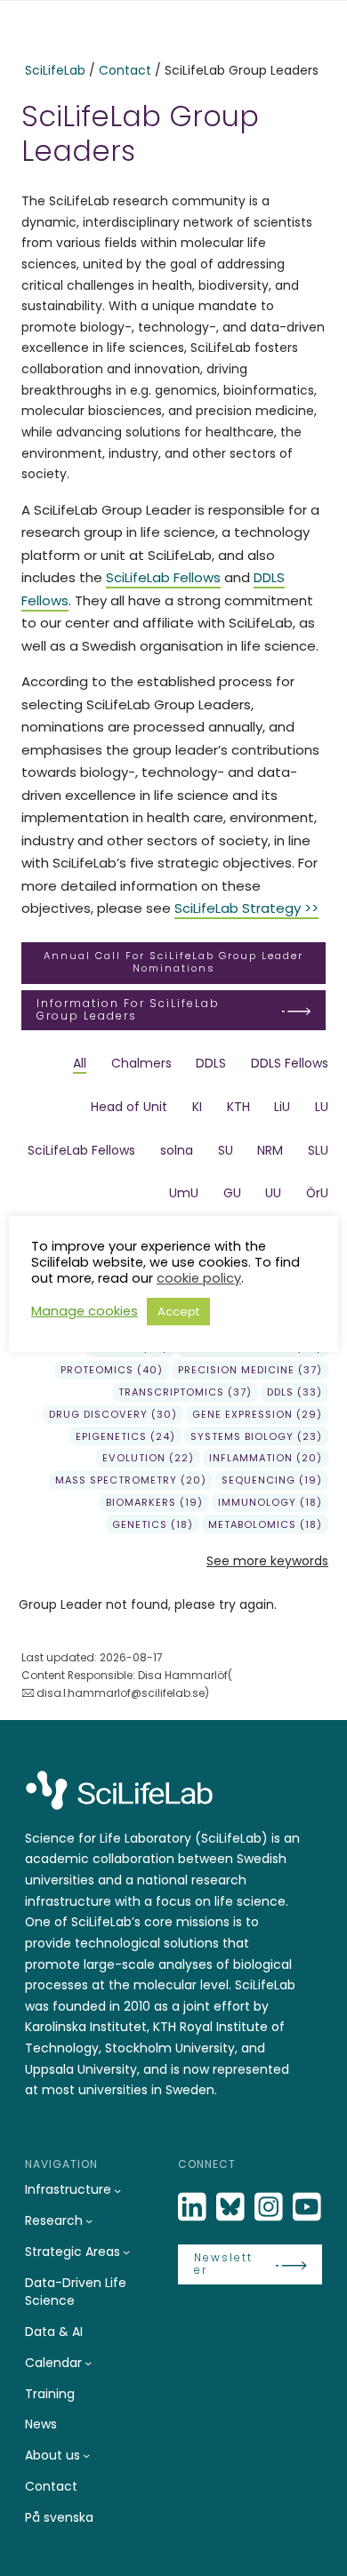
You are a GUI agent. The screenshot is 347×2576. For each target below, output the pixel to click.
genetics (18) (153, 1524)
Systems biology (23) (256, 1436)
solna (177, 1150)
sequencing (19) (272, 1480)
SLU (318, 1150)
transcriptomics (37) (185, 1392)
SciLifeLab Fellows (163, 577)
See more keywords (267, 1561)
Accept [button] (178, 1312)
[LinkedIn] (194, 2208)
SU (226, 1150)
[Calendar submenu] (88, 2363)
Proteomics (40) (112, 1370)
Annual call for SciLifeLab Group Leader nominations (173, 962)
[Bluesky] (232, 2208)
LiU (282, 1107)
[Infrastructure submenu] (117, 2190)
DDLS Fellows (290, 1063)
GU (232, 1193)
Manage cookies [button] (85, 1311)
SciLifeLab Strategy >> (246, 908)
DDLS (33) (295, 1392)
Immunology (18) (270, 1502)
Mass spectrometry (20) (131, 1480)
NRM (270, 1150)
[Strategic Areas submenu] (126, 2252)
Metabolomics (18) (265, 1524)
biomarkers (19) (154, 1502)
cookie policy (199, 1278)
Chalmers (141, 1063)
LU (322, 1107)
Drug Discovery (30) (113, 1414)
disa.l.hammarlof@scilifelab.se (121, 1693)
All (80, 1063)
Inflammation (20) (266, 1458)
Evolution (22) (148, 1458)
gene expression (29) (257, 1414)
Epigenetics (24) (125, 1436)
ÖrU (317, 1193)
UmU (184, 1193)
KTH (238, 1107)
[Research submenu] (89, 2220)
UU (273, 1193)
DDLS (211, 1063)
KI (197, 1107)
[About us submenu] (86, 2455)
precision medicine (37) (250, 1370)
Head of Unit (129, 1107)
